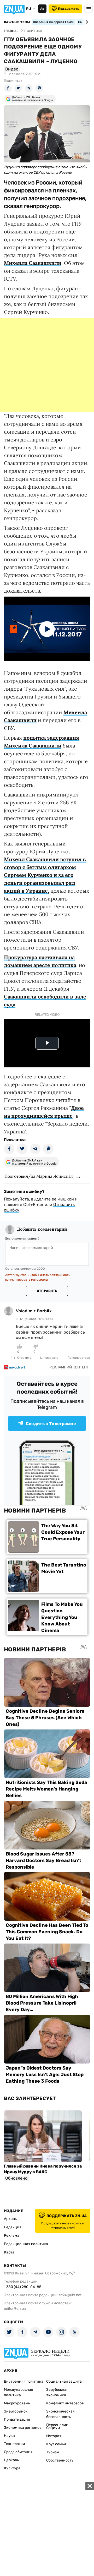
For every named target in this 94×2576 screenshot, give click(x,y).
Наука (9, 2436)
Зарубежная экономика (57, 2392)
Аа (42, 9)
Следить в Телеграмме (51, 1424)
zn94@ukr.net (70, 2295)
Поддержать (69, 9)
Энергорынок (16, 2411)
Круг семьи (56, 2444)
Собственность (60, 2460)
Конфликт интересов (65, 2403)
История (54, 2436)
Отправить (47, 1291)
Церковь (11, 2460)
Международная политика (19, 2392)
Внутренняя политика (24, 2381)
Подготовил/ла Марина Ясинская (39, 1176)
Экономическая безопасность (60, 2414)
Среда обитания (18, 2452)
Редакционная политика (26, 2244)
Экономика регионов (23, 2428)
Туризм (53, 2452)
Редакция (13, 2227)
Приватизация (17, 2419)
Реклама (12, 2236)
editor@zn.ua (15, 2309)
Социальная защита (64, 2381)
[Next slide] (86, 22)
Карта (9, 2252)
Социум (53, 2428)
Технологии (14, 2444)
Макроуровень (17, 2403)
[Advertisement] (47, 365)
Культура (12, 2468)
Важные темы (17, 22)
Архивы (11, 2219)
